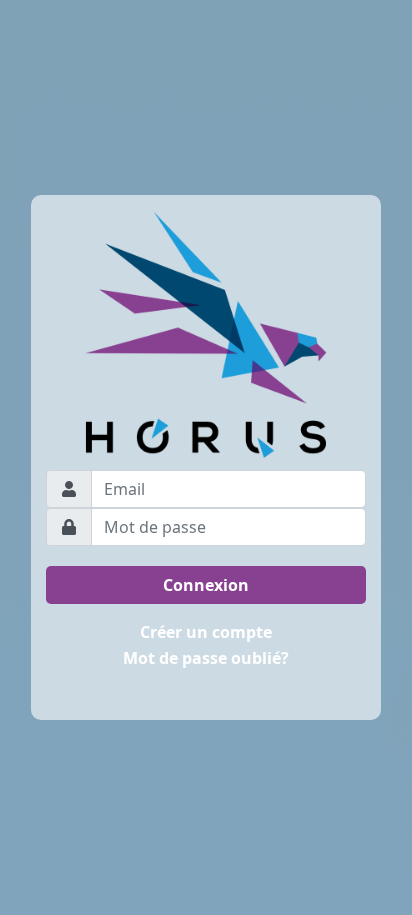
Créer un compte (206, 632)
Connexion (206, 585)
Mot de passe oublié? (206, 658)
